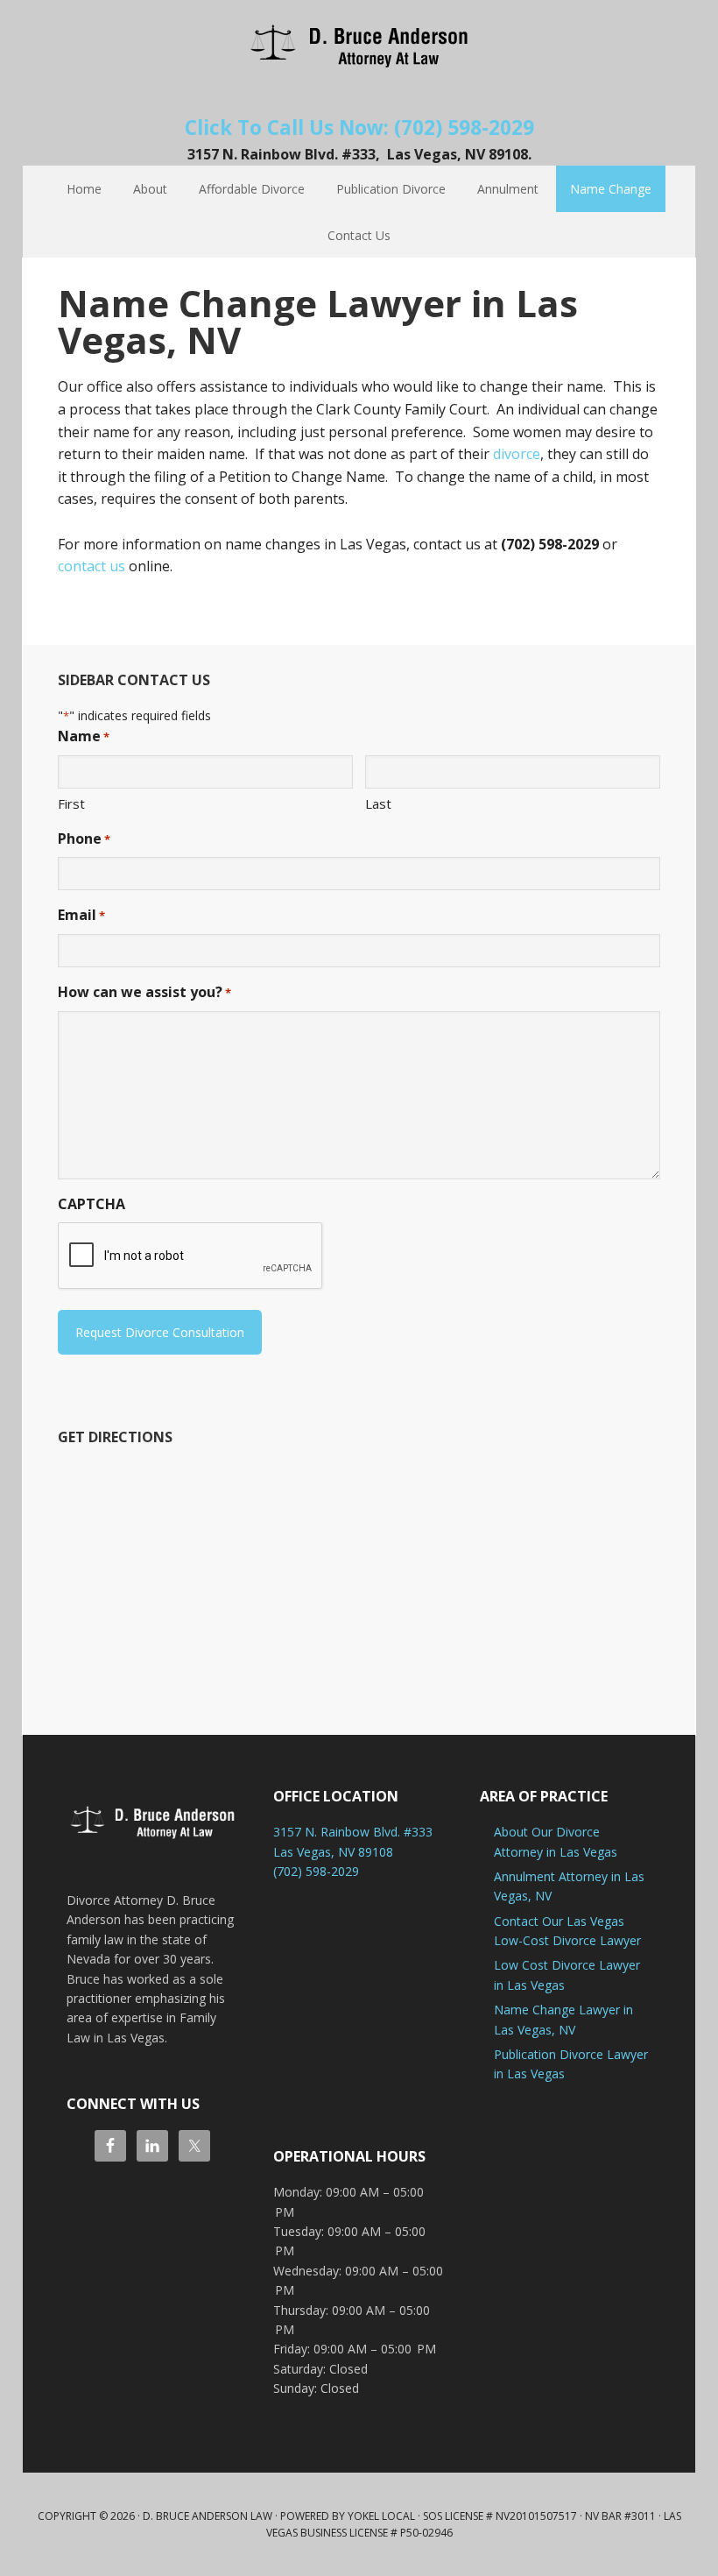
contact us (92, 566)
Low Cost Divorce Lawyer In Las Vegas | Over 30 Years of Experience (359, 44)
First (71, 803)
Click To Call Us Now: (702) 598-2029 (359, 127)
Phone (84, 839)
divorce (517, 454)
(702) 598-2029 (316, 1871)
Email (81, 915)
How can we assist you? (144, 992)
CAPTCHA (92, 1204)
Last (378, 803)
